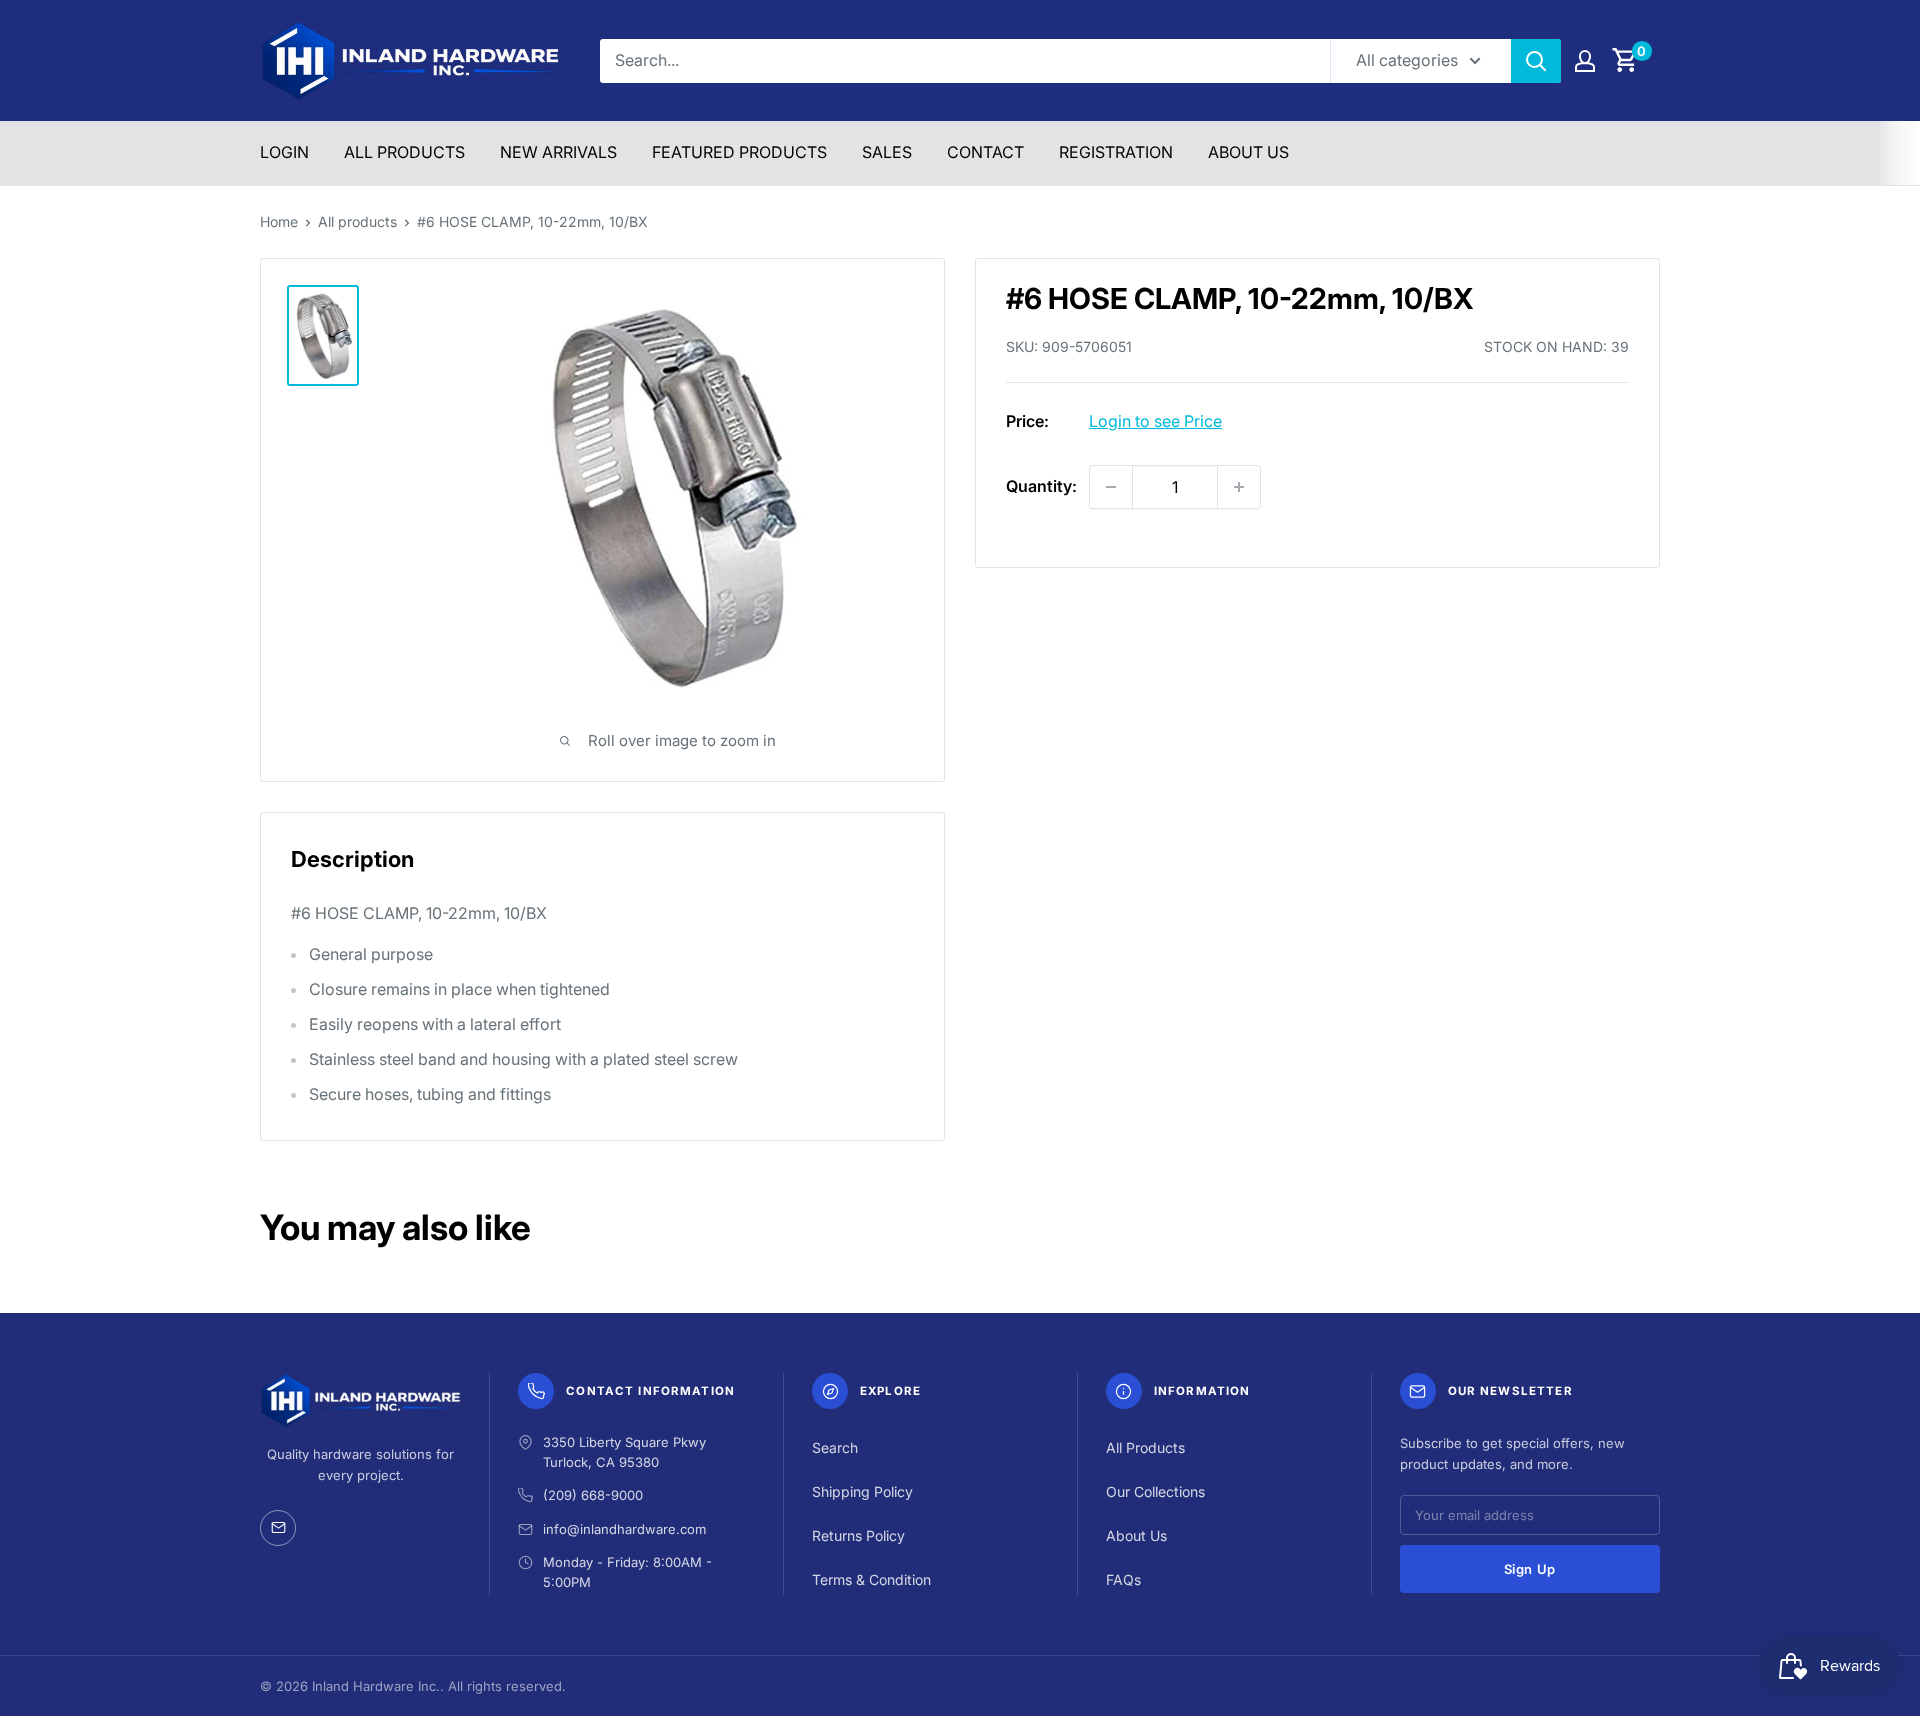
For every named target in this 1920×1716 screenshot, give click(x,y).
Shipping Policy (862, 1491)
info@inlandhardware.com (624, 1529)
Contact (985, 152)
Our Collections (1155, 1491)
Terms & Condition (871, 1579)
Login (284, 152)
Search (835, 1447)
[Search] (1536, 61)
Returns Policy (858, 1535)
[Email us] (278, 1528)
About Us (1248, 152)
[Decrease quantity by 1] (1111, 487)
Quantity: (1041, 486)
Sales (887, 152)
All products (357, 221)
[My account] (1585, 61)
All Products (404, 152)
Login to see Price (1155, 421)
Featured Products (739, 152)
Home (279, 221)
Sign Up (1530, 1569)
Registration (1116, 152)
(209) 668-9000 (593, 1495)
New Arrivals (558, 152)
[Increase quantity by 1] (1239, 487)
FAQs (1123, 1579)
